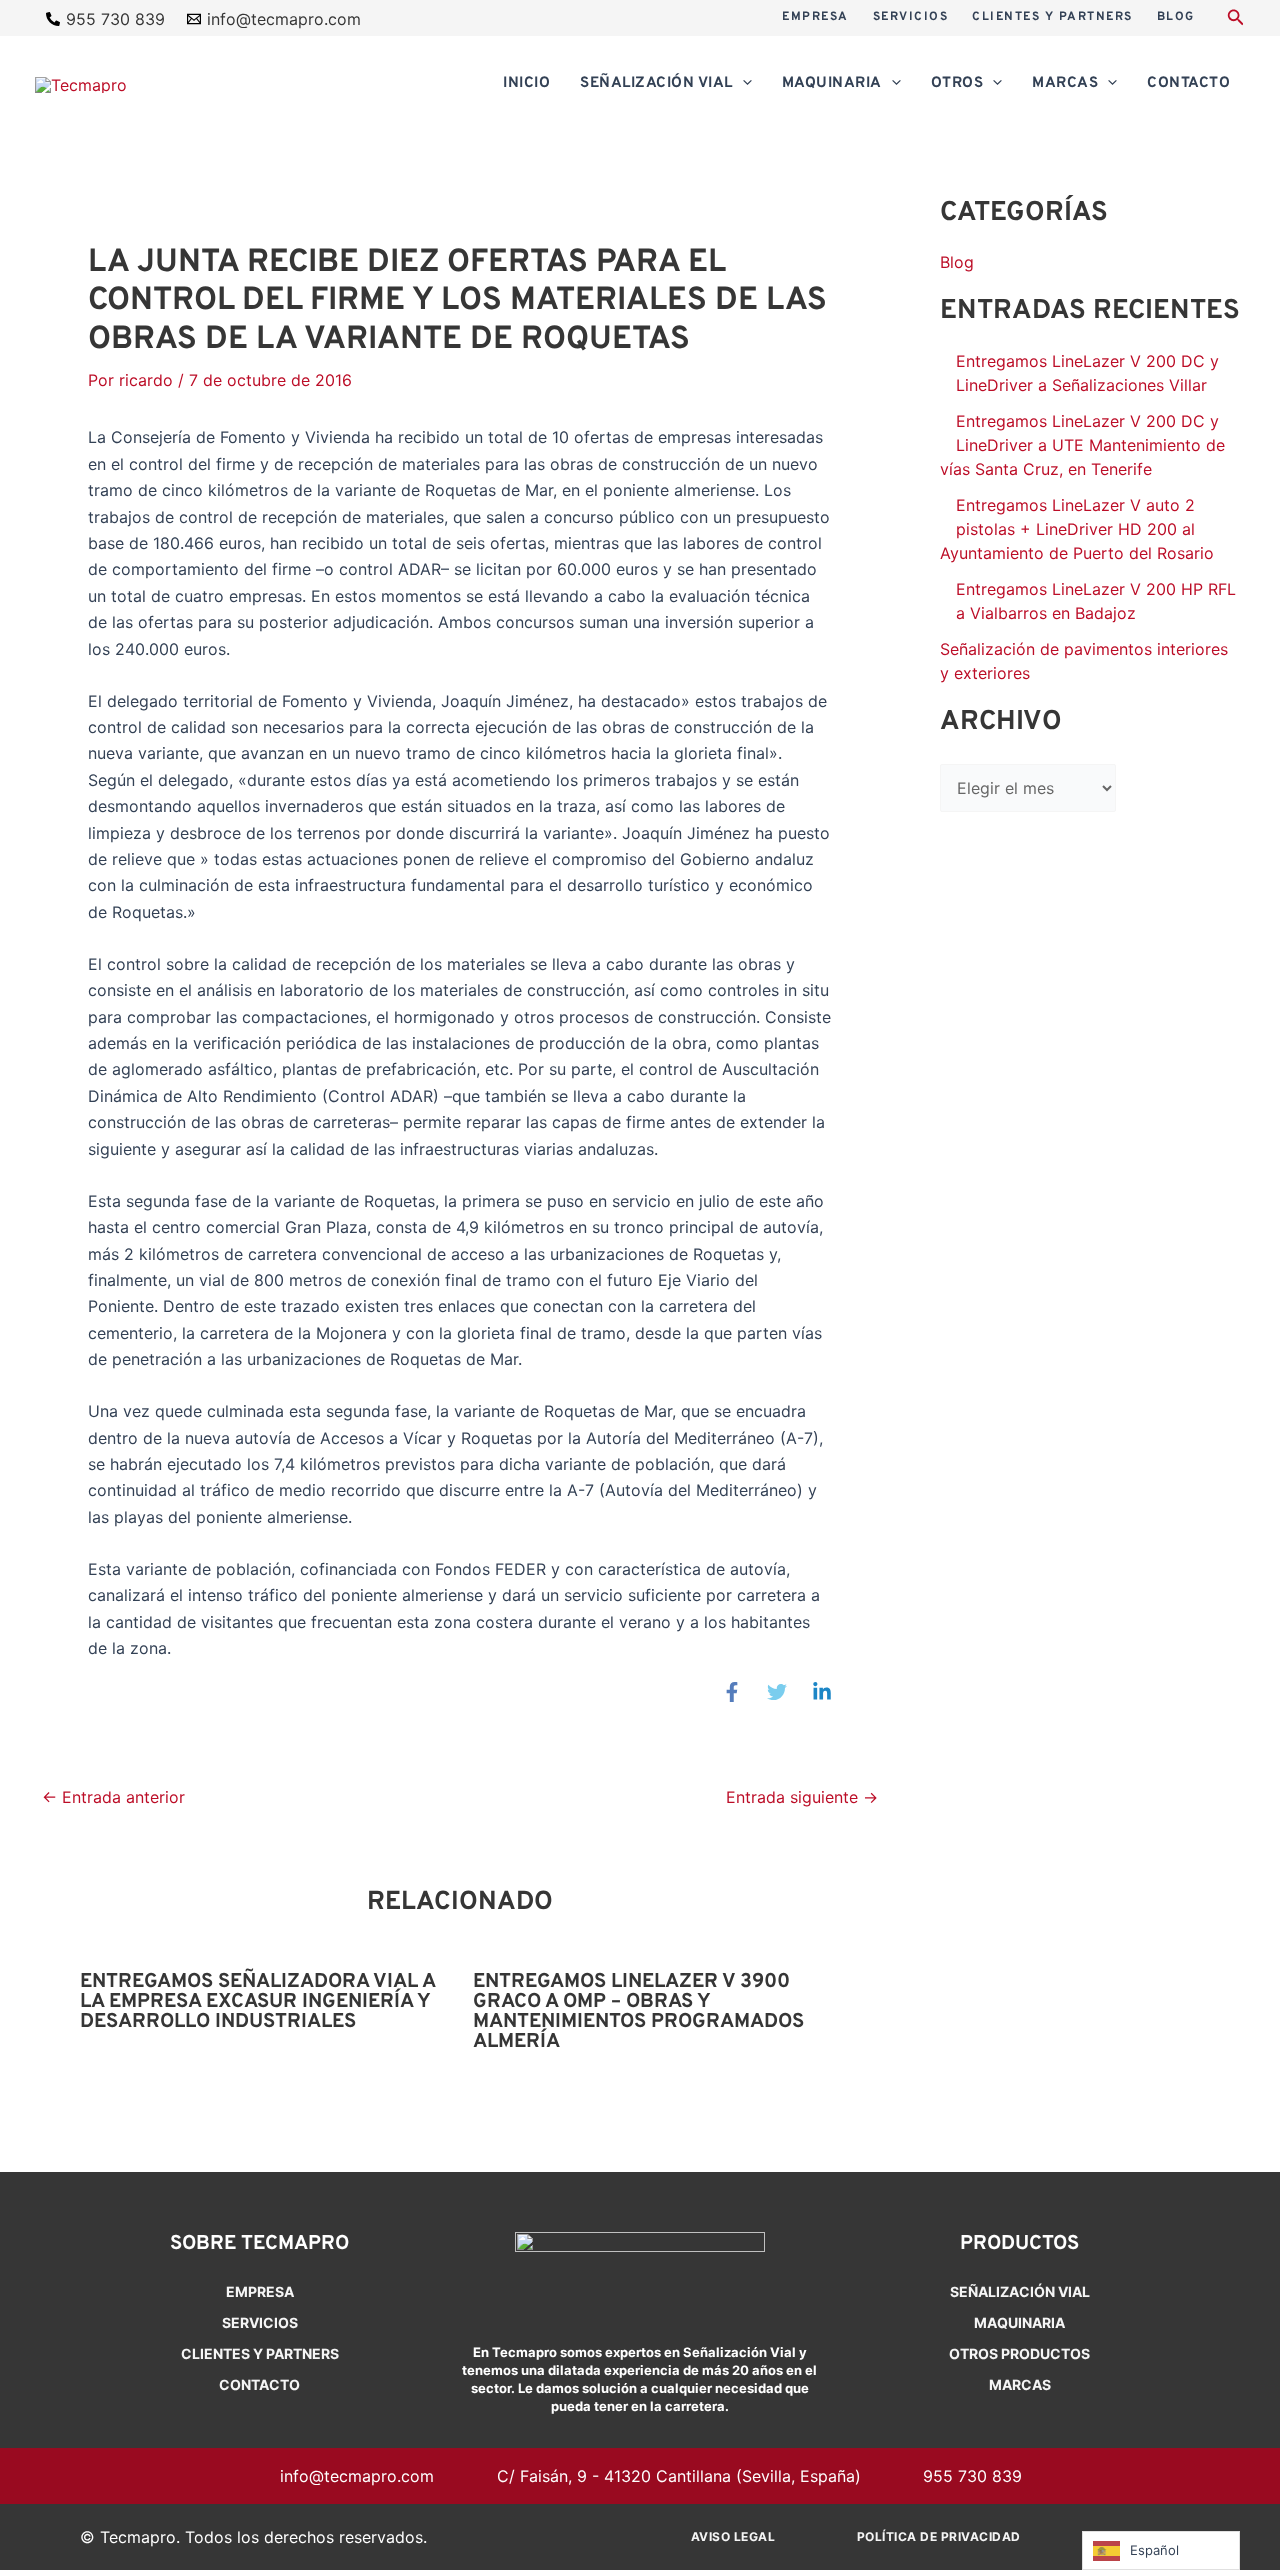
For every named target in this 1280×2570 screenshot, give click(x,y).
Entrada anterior (113, 1797)
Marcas (1020, 2384)
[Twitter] (777, 1691)
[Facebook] (732, 1691)
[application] (742, 84)
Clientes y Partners (260, 2353)
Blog (957, 262)
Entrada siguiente (802, 1797)
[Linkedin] (822, 1691)
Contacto (259, 2384)
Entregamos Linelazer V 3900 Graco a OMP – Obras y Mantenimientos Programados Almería (638, 2012)
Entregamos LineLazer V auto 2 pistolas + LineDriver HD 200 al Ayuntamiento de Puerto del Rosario (1077, 529)
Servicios (260, 2322)
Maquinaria (1019, 2322)
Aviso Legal (733, 2536)
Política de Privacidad (939, 2536)
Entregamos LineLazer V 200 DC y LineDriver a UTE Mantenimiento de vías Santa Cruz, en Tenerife (1082, 445)
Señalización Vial (1020, 2291)
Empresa (260, 2291)
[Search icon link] (1236, 19)
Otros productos (1019, 2353)
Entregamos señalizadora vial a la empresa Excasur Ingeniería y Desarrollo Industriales (257, 2002)
